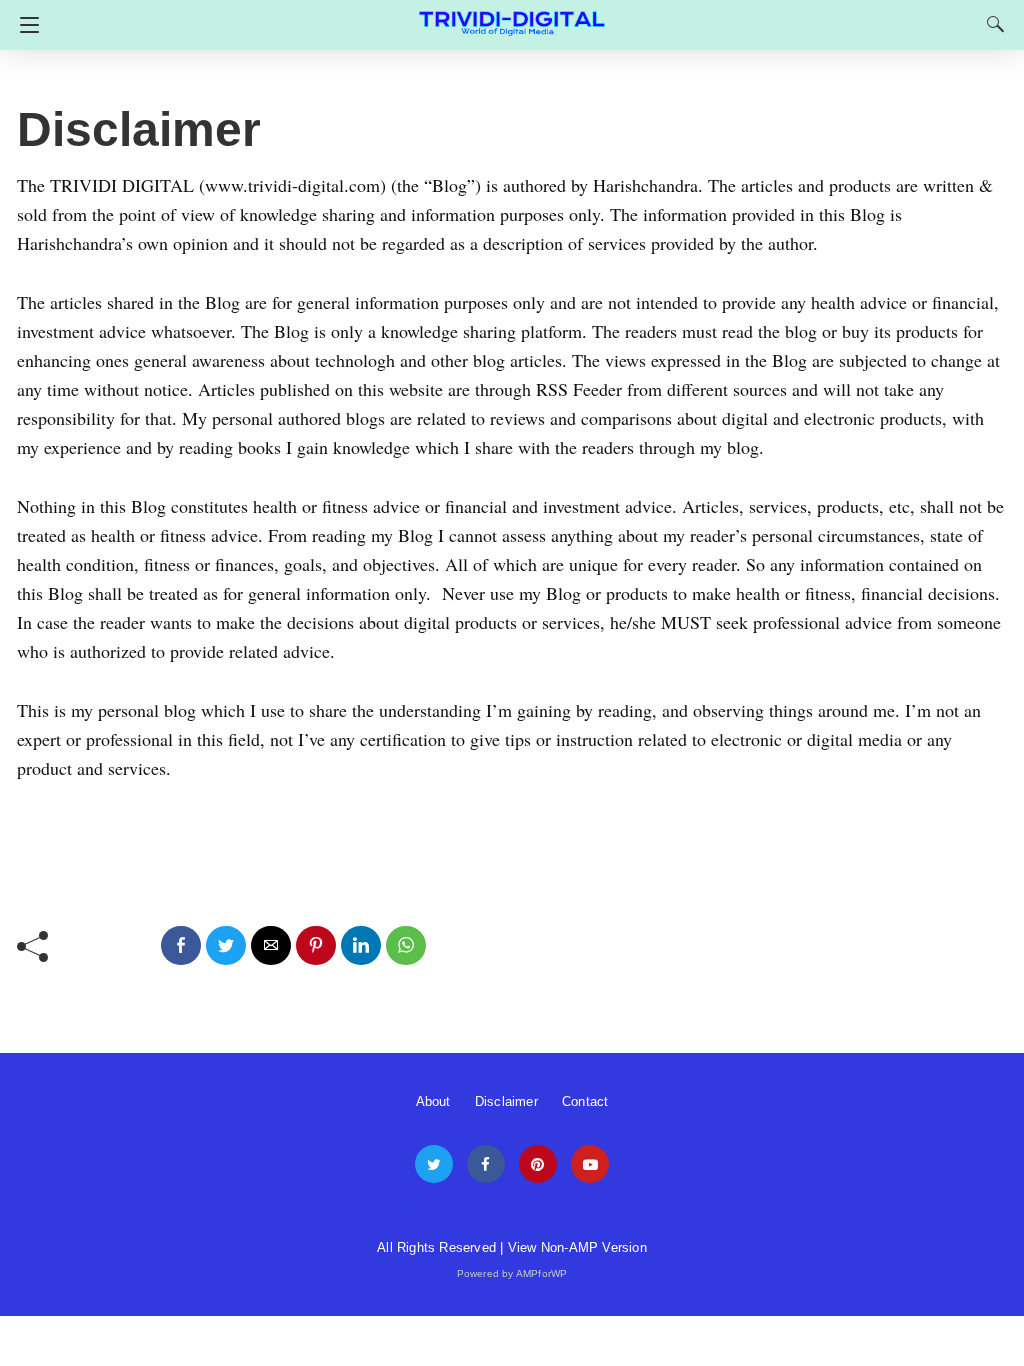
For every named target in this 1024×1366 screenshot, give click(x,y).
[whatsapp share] (406, 945)
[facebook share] (181, 945)
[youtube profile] (590, 1164)
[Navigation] (24, 25)
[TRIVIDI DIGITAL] (512, 14)
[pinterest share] (316, 945)
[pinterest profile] (538, 1164)
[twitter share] (226, 945)
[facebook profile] (486, 1164)
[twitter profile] (434, 1164)
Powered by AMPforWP (512, 1273)
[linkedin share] (361, 945)
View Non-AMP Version (577, 1247)
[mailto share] (271, 945)
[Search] (991, 24)
